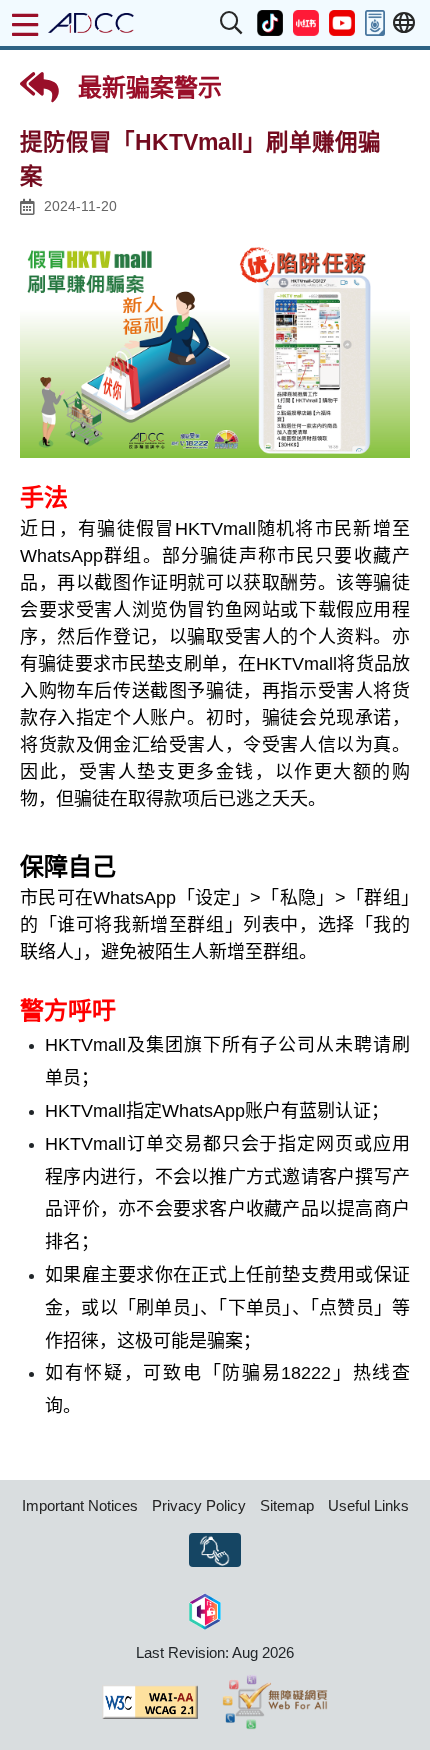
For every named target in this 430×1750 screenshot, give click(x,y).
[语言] (404, 23)
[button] (232, 23)
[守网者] (205, 1609)
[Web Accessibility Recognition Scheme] (275, 1702)
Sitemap (287, 1505)
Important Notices (80, 1505)
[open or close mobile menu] (25, 25)
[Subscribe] (215, 1550)
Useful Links (368, 1505)
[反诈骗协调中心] (91, 23)
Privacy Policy (199, 1505)
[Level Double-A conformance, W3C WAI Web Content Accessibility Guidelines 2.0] (150, 1702)
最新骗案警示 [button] (146, 87)
